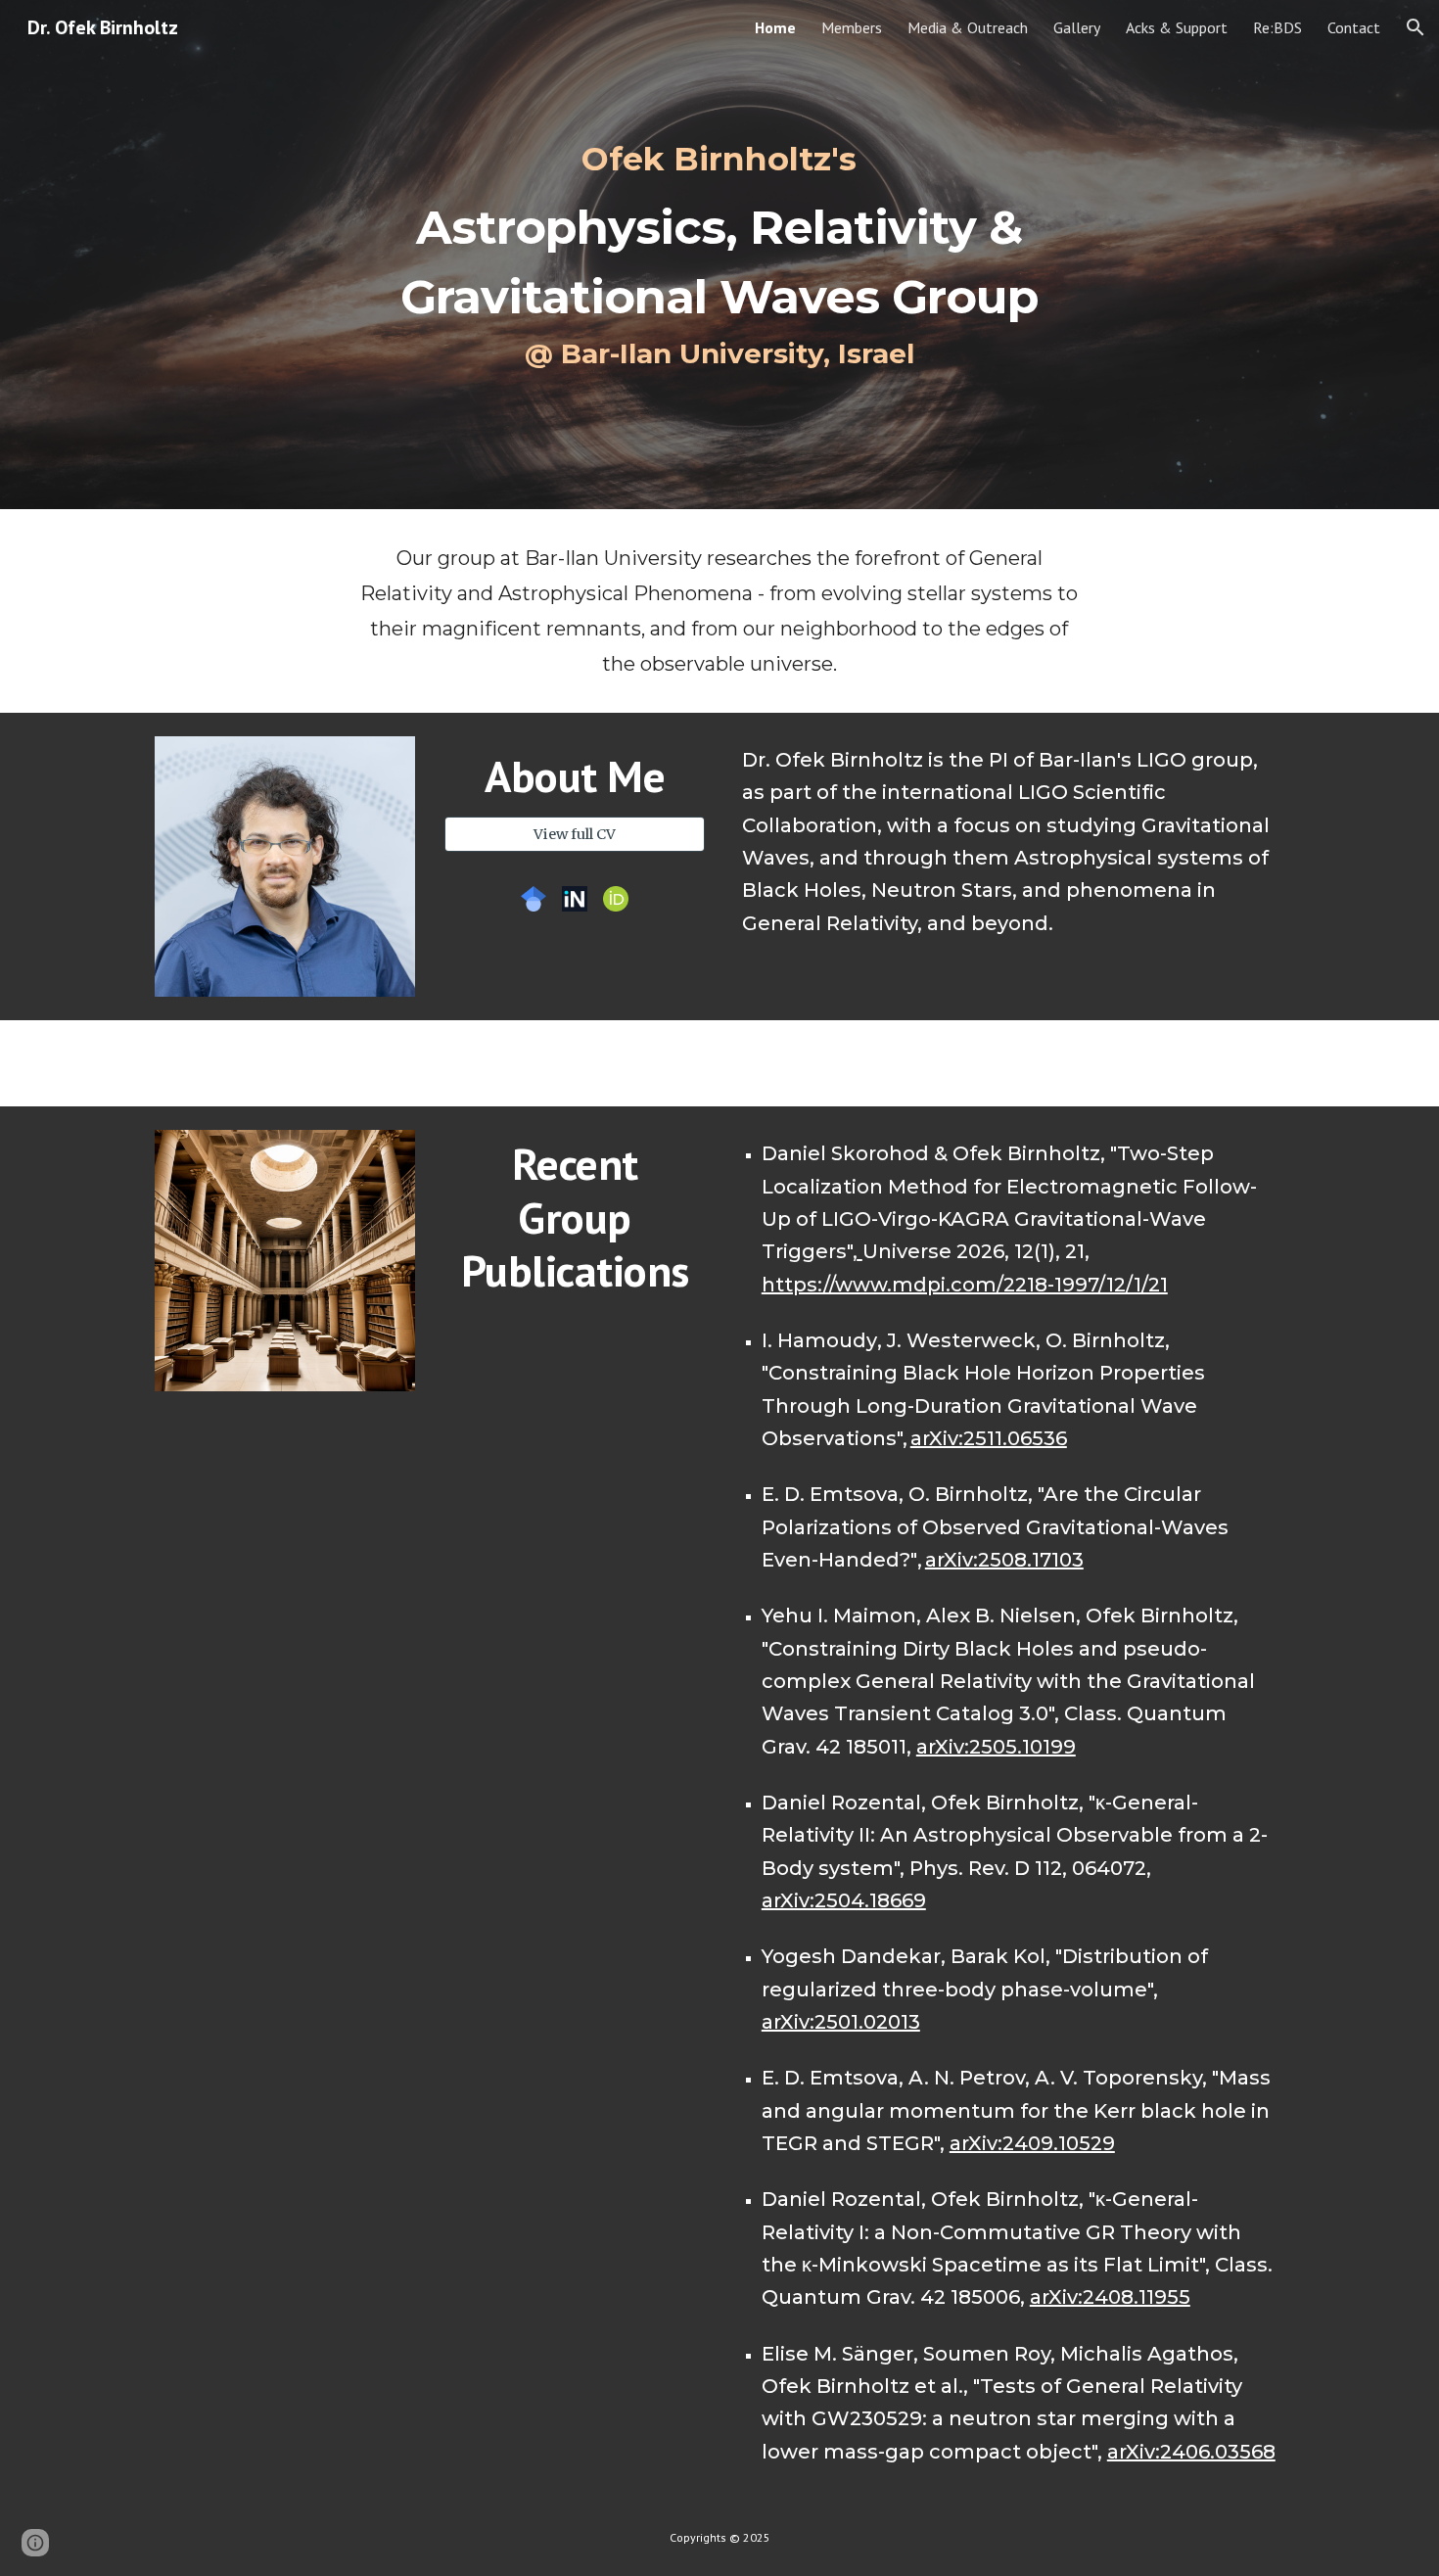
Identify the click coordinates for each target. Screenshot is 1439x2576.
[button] (1416, 27)
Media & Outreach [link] (968, 27)
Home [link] (775, 27)
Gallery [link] (1077, 27)
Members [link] (852, 27)
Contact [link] (1354, 27)
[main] (719, 255)
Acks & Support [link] (1177, 27)
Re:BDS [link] (1277, 27)
